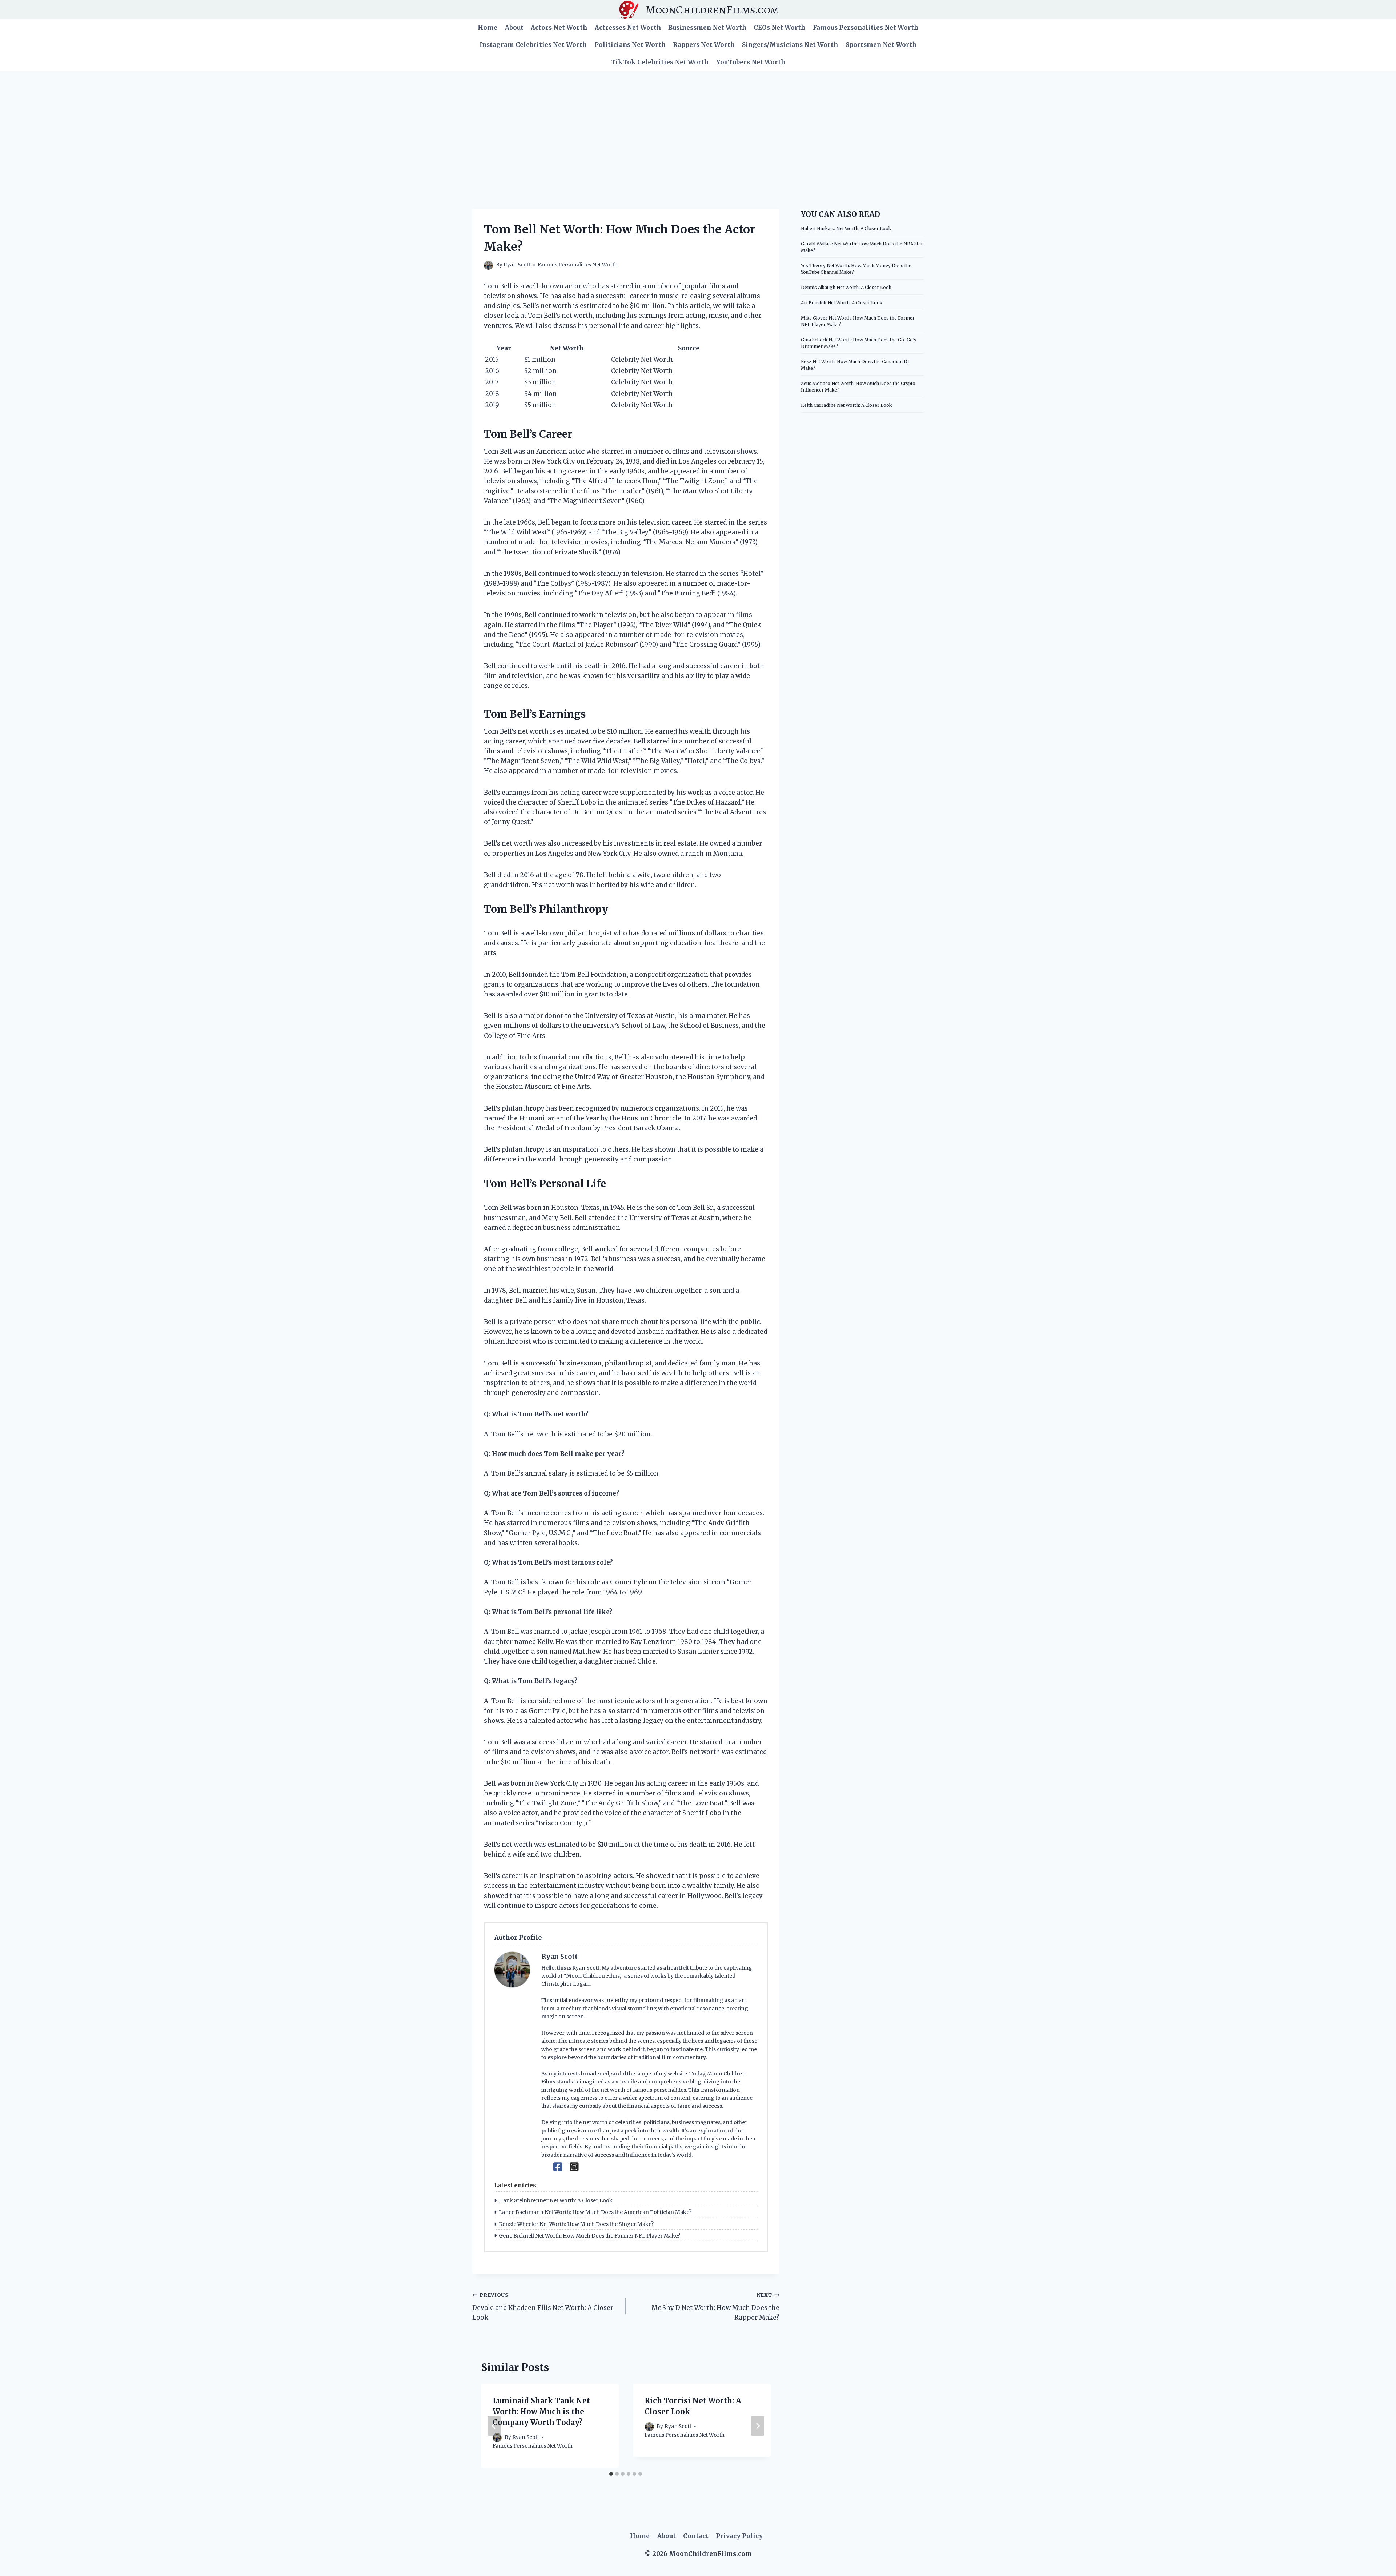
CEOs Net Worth (779, 28)
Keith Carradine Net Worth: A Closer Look (846, 405)
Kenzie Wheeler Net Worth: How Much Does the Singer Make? (576, 2224)
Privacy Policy (739, 2536)
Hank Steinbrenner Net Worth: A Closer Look (556, 2200)
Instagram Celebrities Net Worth (533, 45)
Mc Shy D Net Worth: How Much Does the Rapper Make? (715, 2307)
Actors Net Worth (559, 28)
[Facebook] (558, 2167)
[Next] (758, 2426)
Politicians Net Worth (630, 45)
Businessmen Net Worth (707, 28)
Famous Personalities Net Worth (866, 28)
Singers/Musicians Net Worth (790, 45)
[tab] (611, 2474)
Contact (696, 2536)
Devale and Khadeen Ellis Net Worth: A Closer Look (543, 2307)
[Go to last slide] (494, 2426)
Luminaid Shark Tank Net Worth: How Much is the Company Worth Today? (541, 2412)
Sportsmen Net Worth (881, 45)
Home (488, 28)
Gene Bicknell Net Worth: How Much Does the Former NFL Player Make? (589, 2236)
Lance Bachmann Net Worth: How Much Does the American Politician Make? (595, 2212)
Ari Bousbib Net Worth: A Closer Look (842, 303)
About (514, 28)
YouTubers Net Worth (751, 62)
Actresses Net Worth (628, 28)
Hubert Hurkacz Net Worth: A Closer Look (846, 228)
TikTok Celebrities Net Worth (660, 62)
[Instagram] (574, 2167)
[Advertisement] (698, 125)
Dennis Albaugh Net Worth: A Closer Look (846, 287)
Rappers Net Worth (704, 45)
